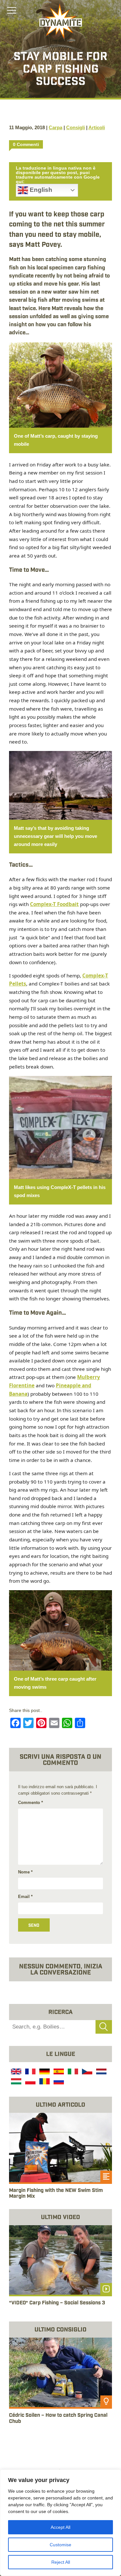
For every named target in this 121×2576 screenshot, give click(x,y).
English (40, 190)
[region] (60, 2523)
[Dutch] (101, 2072)
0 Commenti (26, 144)
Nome (25, 1872)
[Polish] (30, 2082)
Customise (60, 2545)
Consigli (76, 127)
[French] (30, 2072)
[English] (15, 2072)
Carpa (55, 127)
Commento (30, 1803)
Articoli (97, 127)
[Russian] (58, 2082)
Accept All (60, 2527)
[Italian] (72, 2072)
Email (25, 1897)
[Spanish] (58, 2072)
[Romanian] (44, 2082)
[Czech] (86, 2072)
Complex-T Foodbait (54, 904)
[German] (44, 2072)
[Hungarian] (15, 2082)
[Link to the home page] (61, 21)
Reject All (61, 2562)
